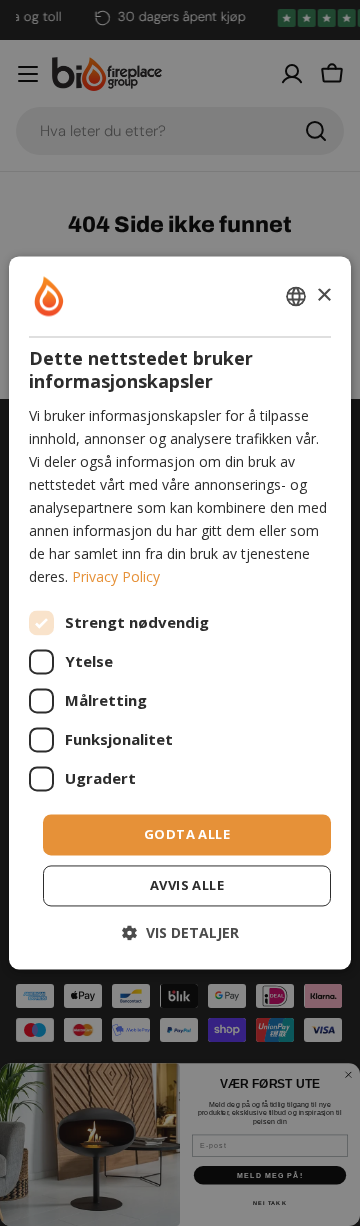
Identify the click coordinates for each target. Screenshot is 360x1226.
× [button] (323, 295)
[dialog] (180, 612)
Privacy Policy (116, 577)
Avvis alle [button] (187, 886)
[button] (180, 933)
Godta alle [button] (187, 834)
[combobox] (296, 296)
